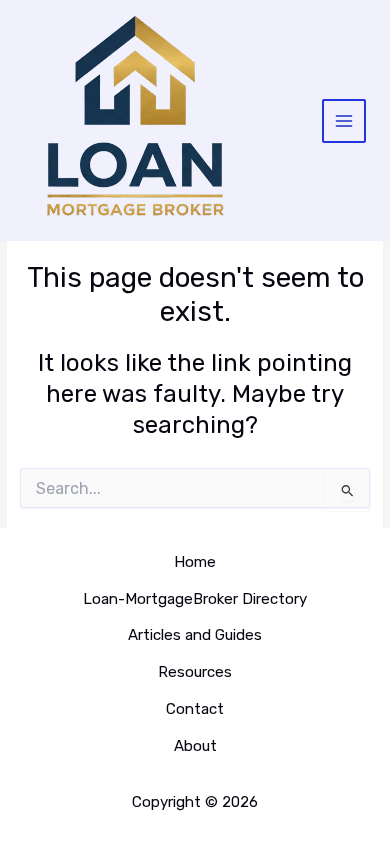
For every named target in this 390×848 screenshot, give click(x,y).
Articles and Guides (195, 635)
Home (195, 562)
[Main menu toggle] (344, 121)
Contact (195, 709)
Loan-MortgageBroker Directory (195, 599)
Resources (195, 672)
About (195, 746)
